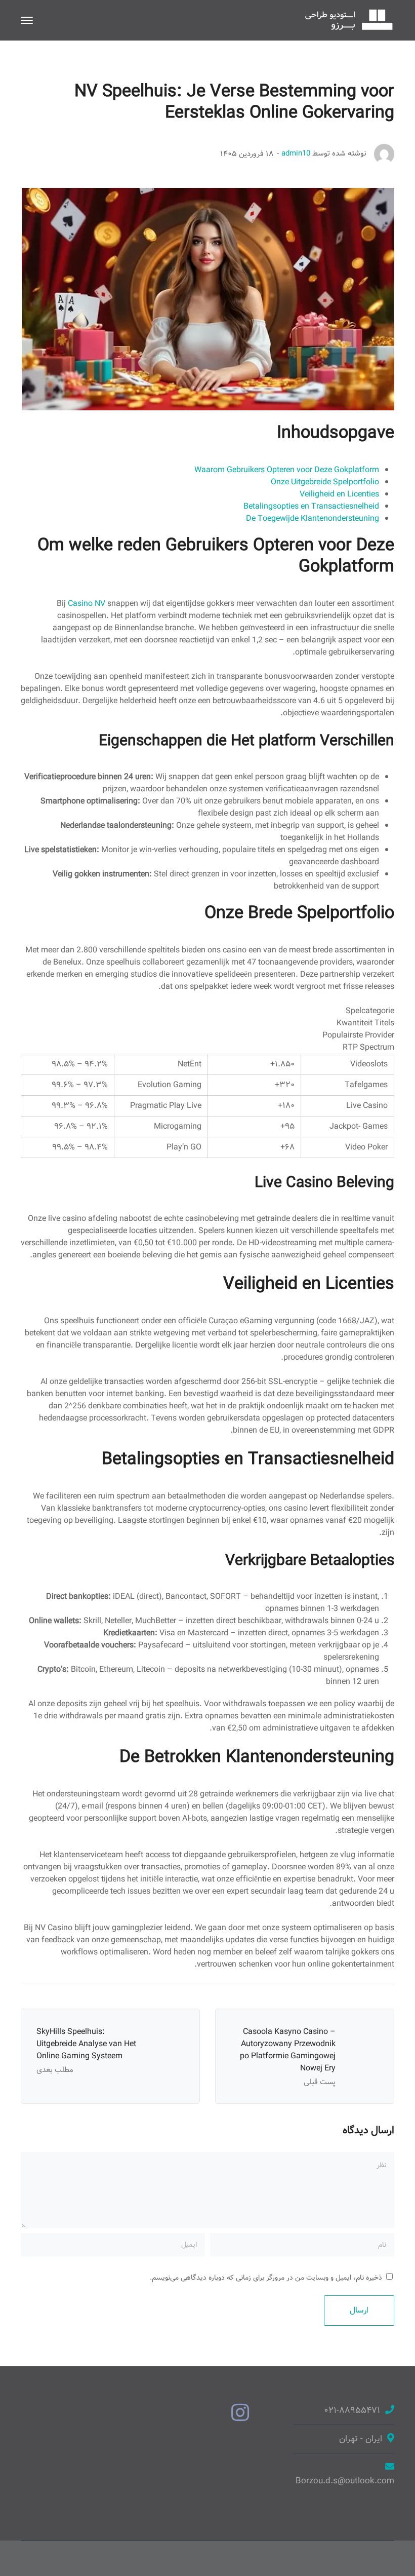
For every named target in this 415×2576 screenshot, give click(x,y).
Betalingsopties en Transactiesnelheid (311, 506)
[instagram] (240, 2414)
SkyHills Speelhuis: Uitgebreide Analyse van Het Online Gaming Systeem (86, 2044)
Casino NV (87, 604)
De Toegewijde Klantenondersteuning (313, 518)
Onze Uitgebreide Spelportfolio (325, 482)
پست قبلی (320, 2082)
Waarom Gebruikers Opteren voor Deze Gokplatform (287, 470)
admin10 (296, 153)
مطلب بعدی (55, 2070)
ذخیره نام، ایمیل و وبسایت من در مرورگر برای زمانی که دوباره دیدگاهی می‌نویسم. (266, 2278)
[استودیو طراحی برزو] (349, 20)
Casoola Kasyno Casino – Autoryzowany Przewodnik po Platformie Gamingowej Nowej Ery (288, 2050)
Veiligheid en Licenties (339, 494)
